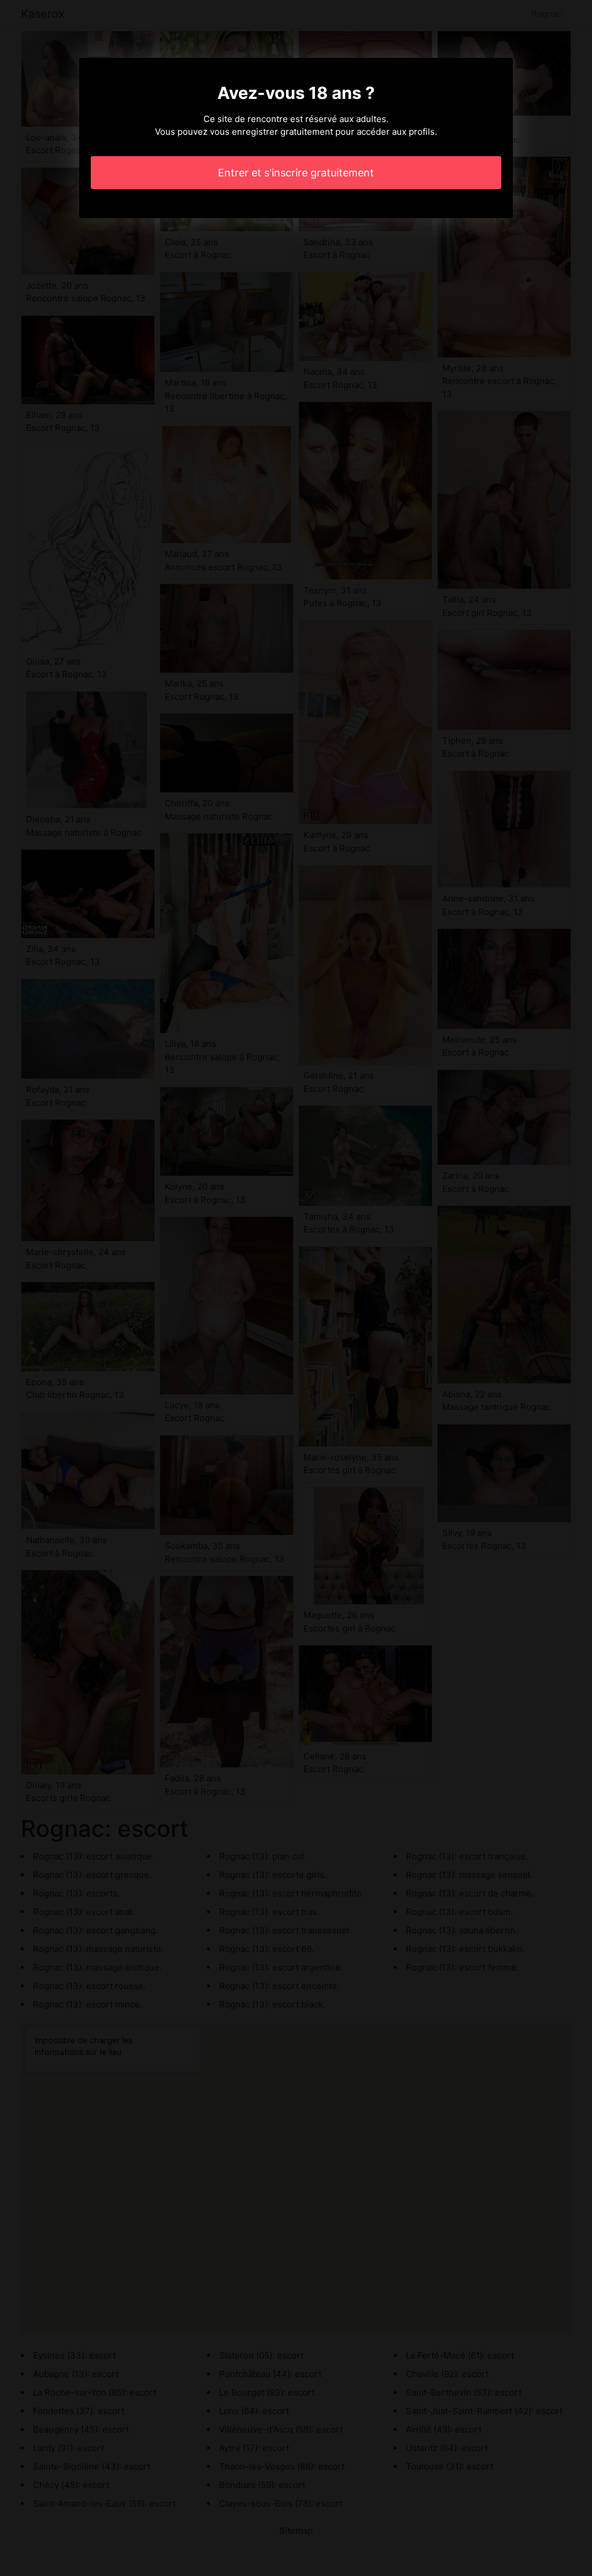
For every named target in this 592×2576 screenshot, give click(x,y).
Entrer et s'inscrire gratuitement (296, 173)
